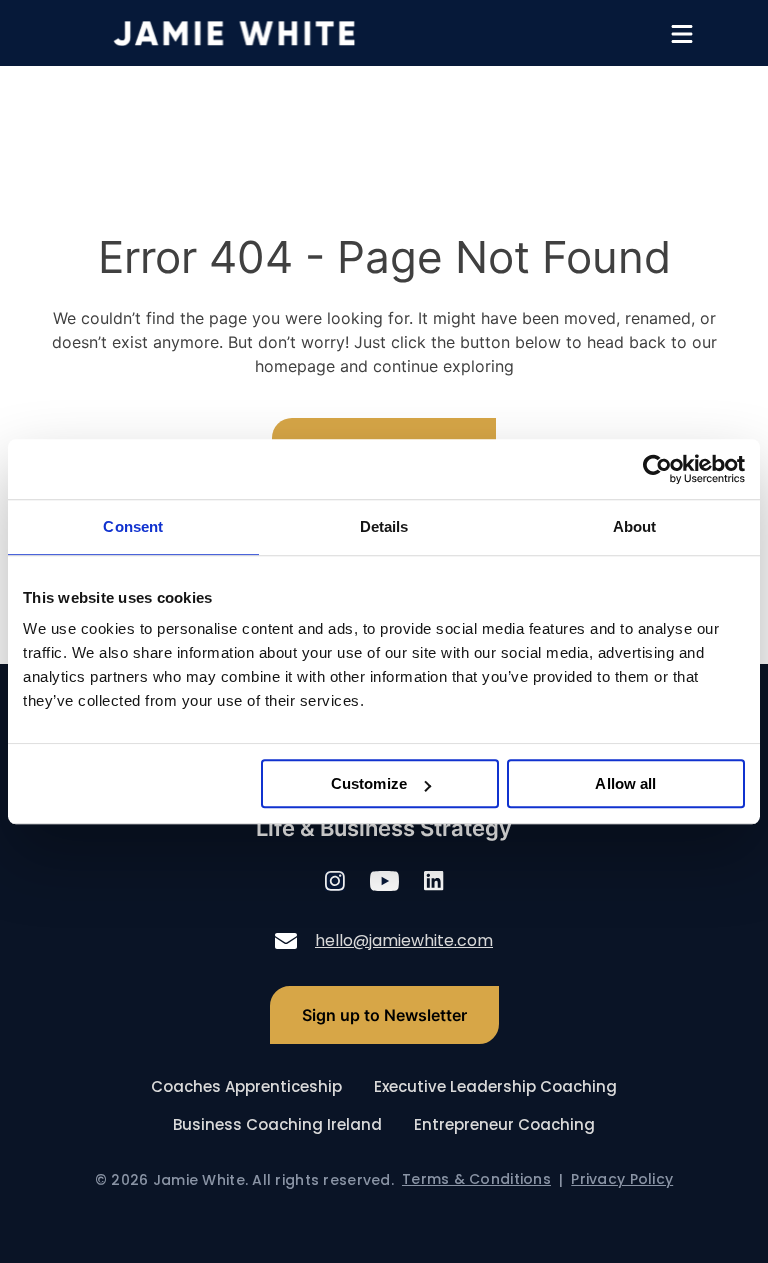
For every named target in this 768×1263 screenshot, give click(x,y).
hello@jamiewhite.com (404, 940)
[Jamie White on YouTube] (384, 884)
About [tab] (635, 526)
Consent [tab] (133, 526)
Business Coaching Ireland (277, 1124)
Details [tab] (384, 526)
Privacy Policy (622, 1179)
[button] (682, 34)
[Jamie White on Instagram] (335, 884)
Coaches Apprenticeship (246, 1086)
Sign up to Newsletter (384, 1015)
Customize (369, 783)
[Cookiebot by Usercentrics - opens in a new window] (657, 469)
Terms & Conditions (476, 1179)
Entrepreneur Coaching (504, 1124)
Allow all (625, 783)
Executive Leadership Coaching (495, 1086)
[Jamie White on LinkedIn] (434, 884)
